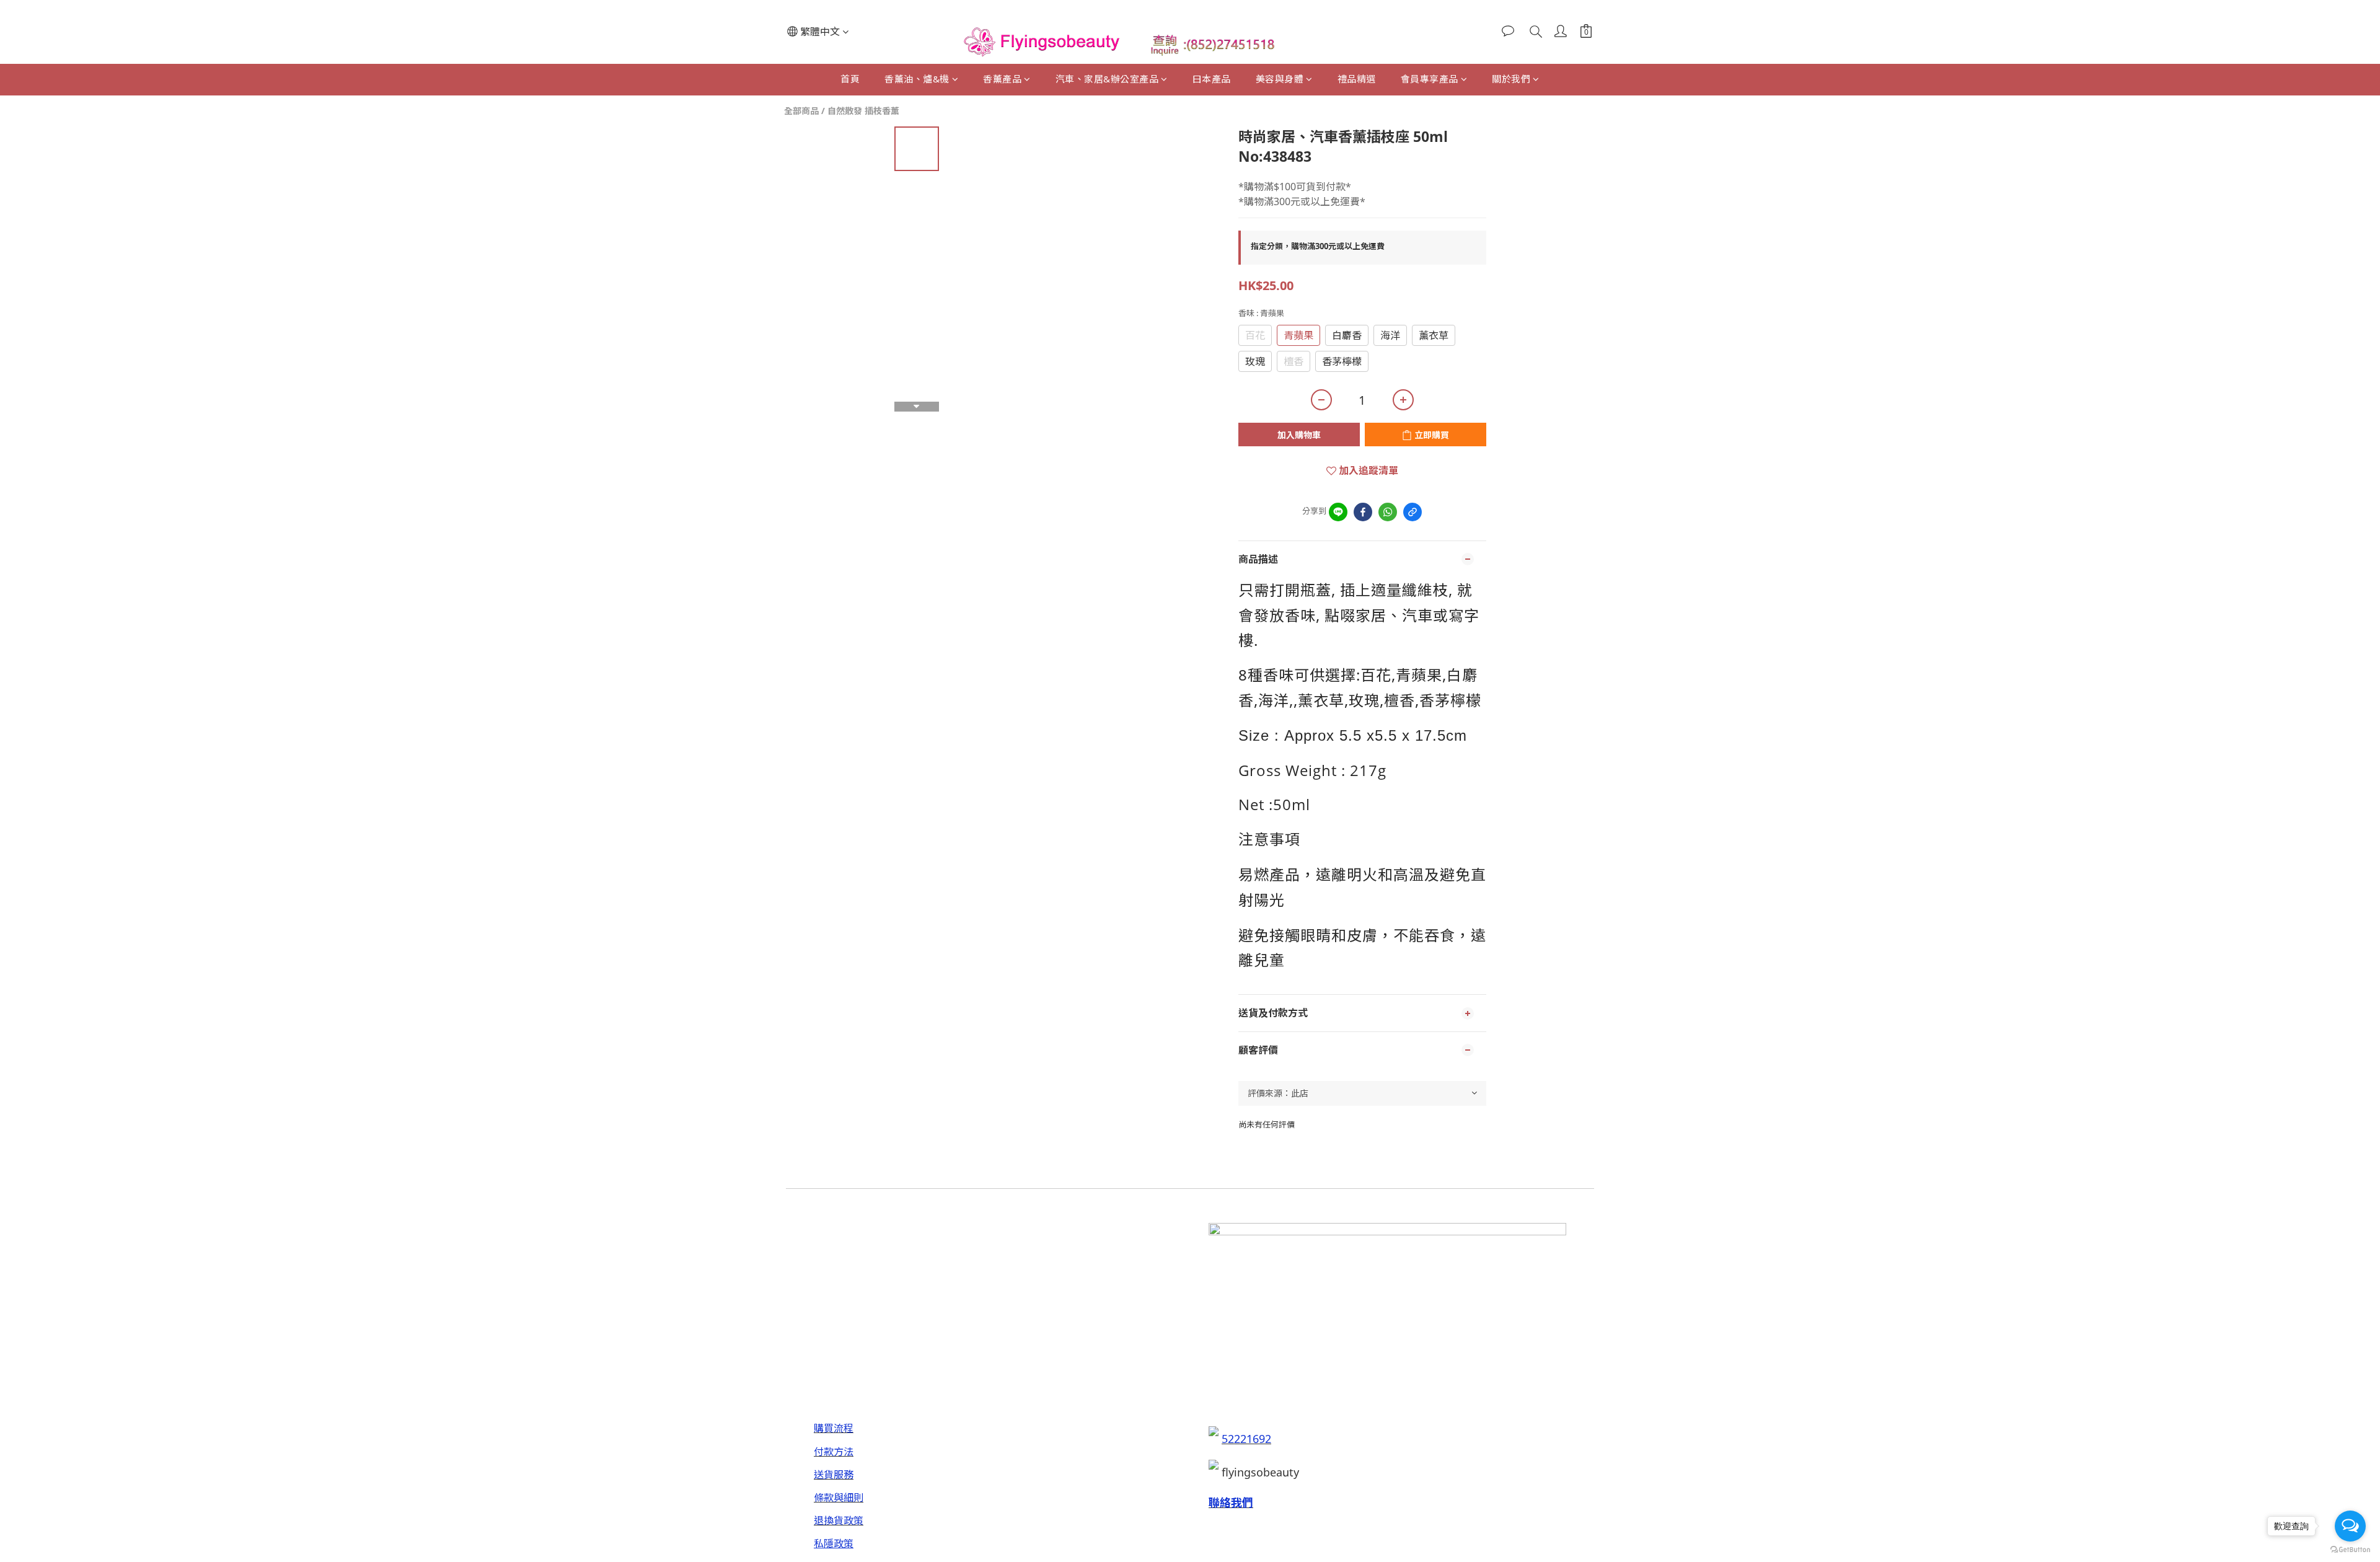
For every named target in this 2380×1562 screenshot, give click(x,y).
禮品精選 (1357, 79)
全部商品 (801, 111)
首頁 (850, 79)
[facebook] (1363, 512)
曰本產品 (1212, 79)
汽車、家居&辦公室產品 (1107, 79)
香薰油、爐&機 (917, 79)
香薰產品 (1002, 79)
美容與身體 (1280, 79)
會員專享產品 (1430, 79)
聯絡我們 (1231, 1502)
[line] (1338, 512)
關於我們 (1511, 79)
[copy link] (1413, 512)
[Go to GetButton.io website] (2350, 1550)
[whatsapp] (1388, 512)
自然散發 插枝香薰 (863, 111)
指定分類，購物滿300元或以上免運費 (1318, 246)
